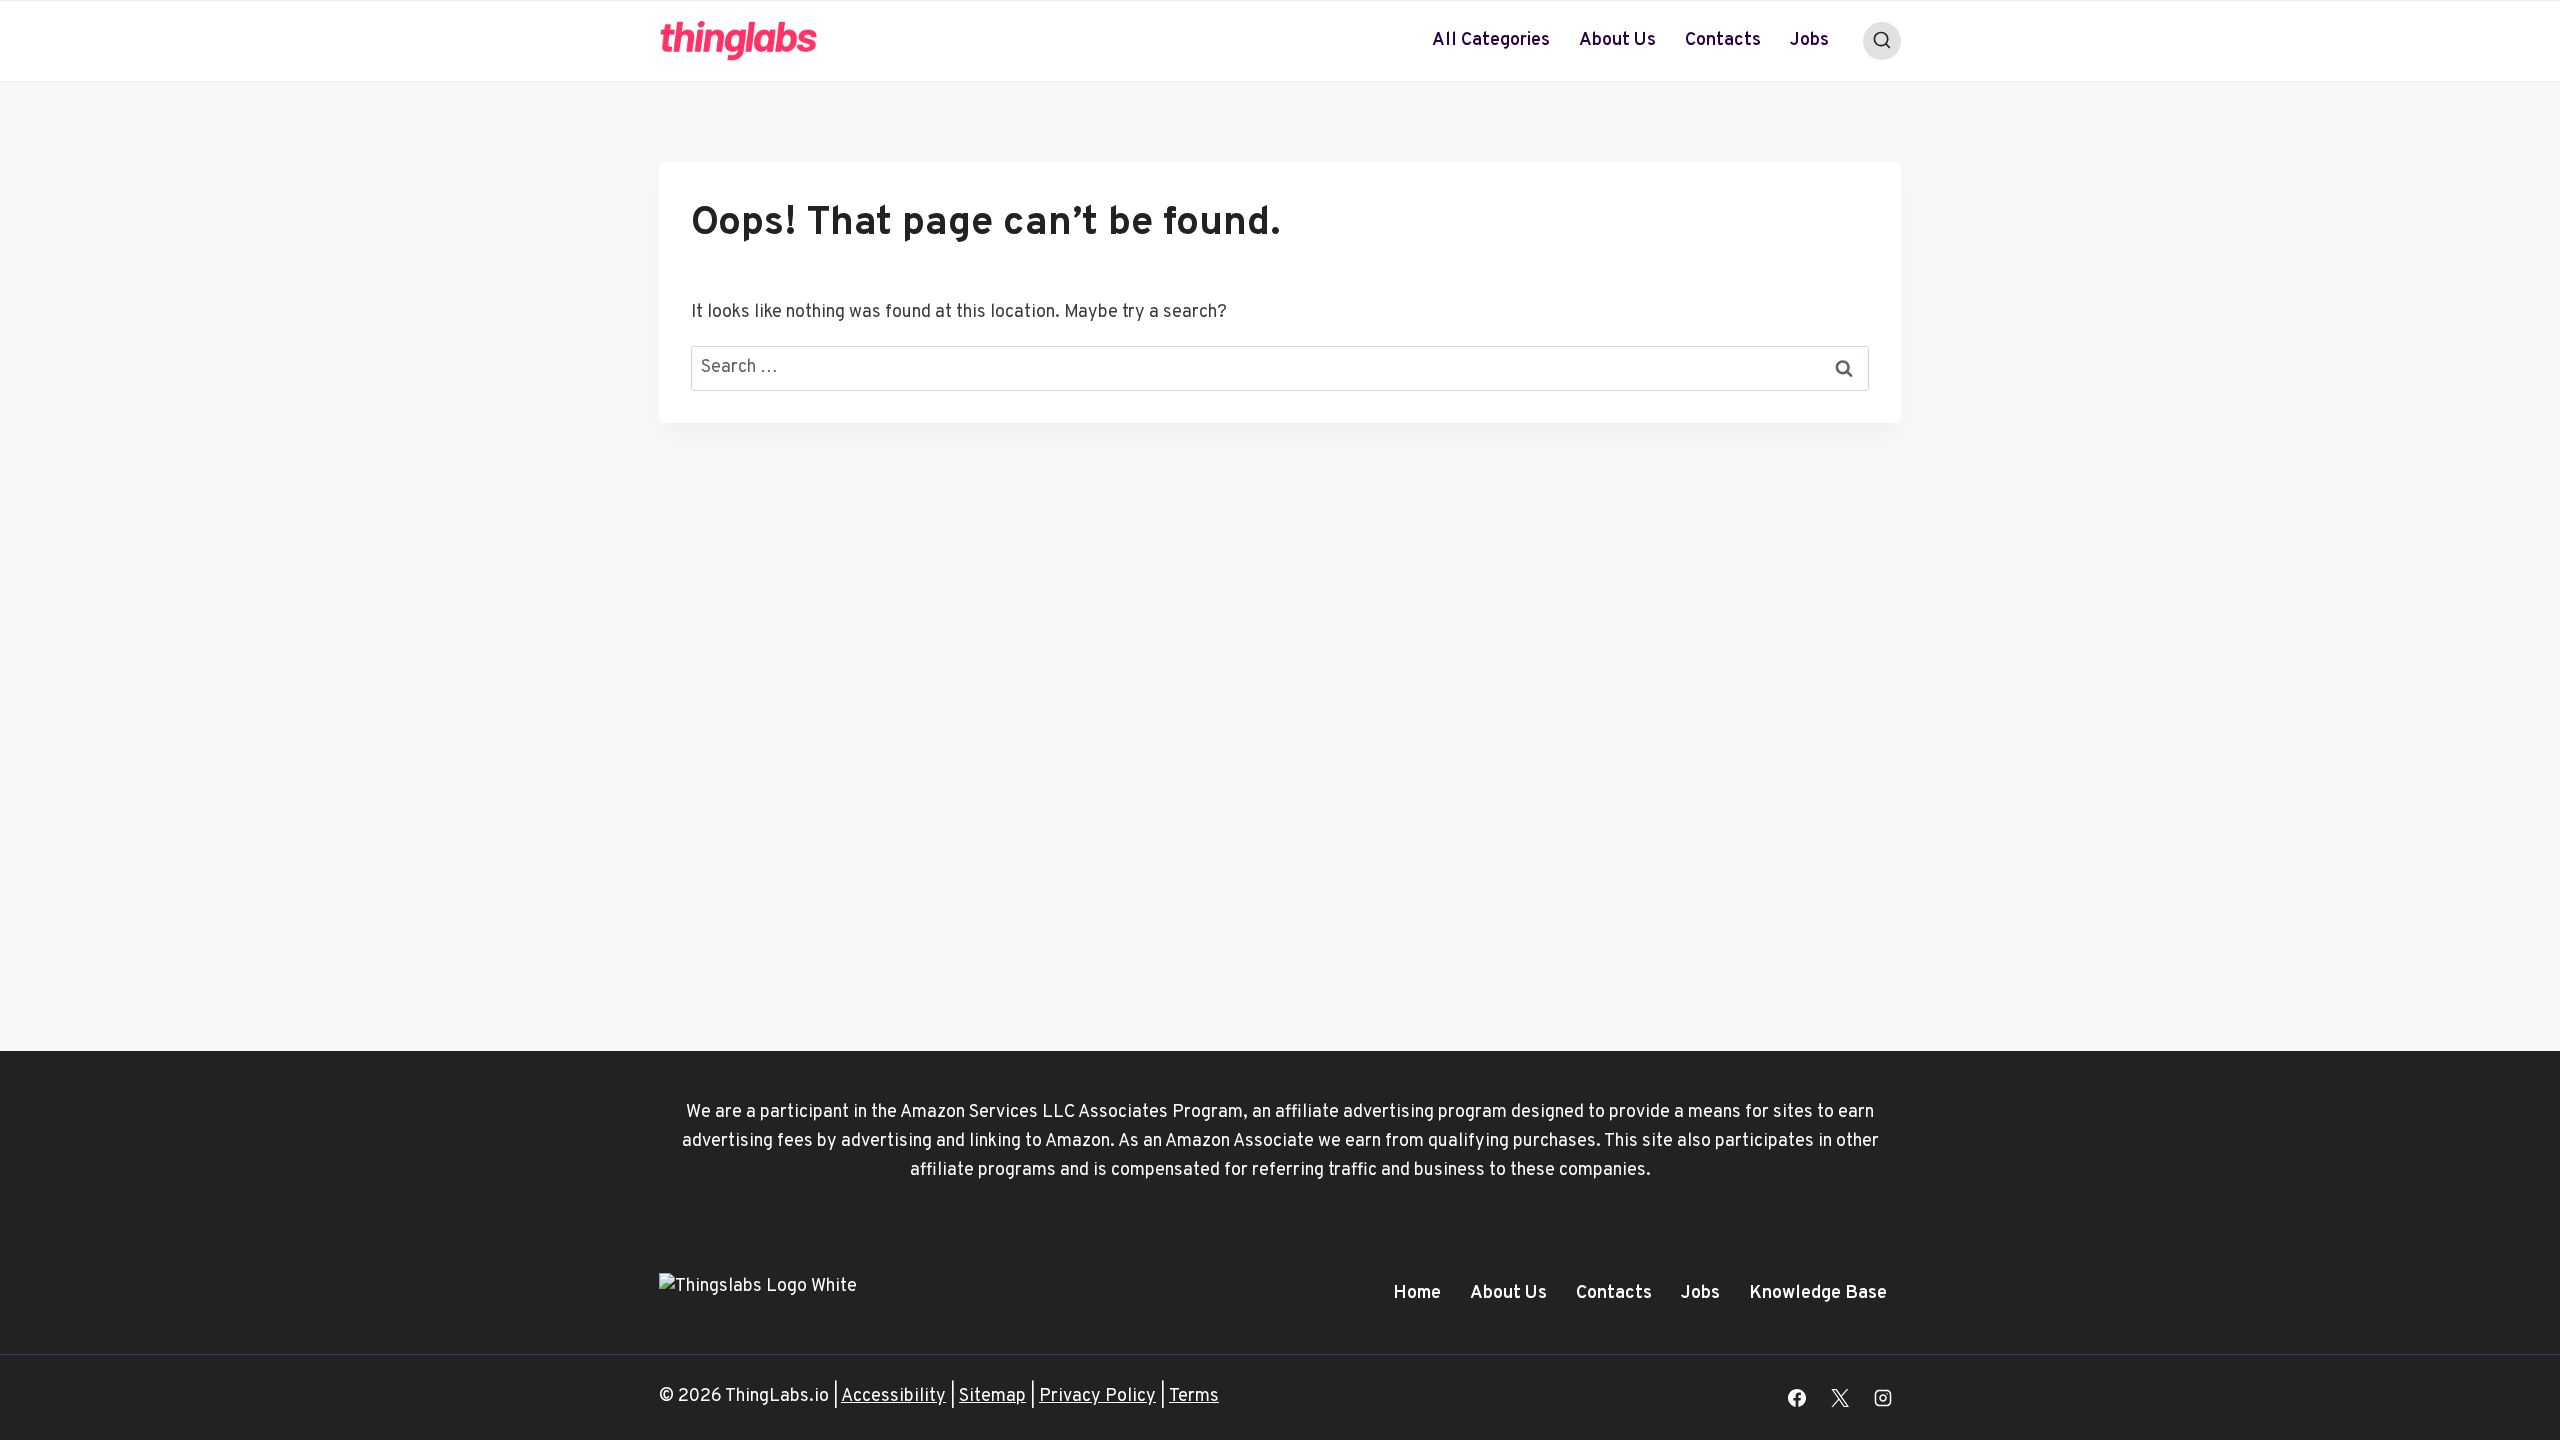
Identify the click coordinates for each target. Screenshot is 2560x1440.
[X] (1840, 1398)
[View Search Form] (1882, 41)
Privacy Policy (1097, 1396)
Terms (1194, 1396)
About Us (1617, 40)
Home (1417, 1293)
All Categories (1491, 40)
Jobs (1809, 40)
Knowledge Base (1818, 1293)
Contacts (1723, 40)
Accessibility (893, 1396)
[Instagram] (1883, 1398)
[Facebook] (1797, 1398)
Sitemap (992, 1396)
